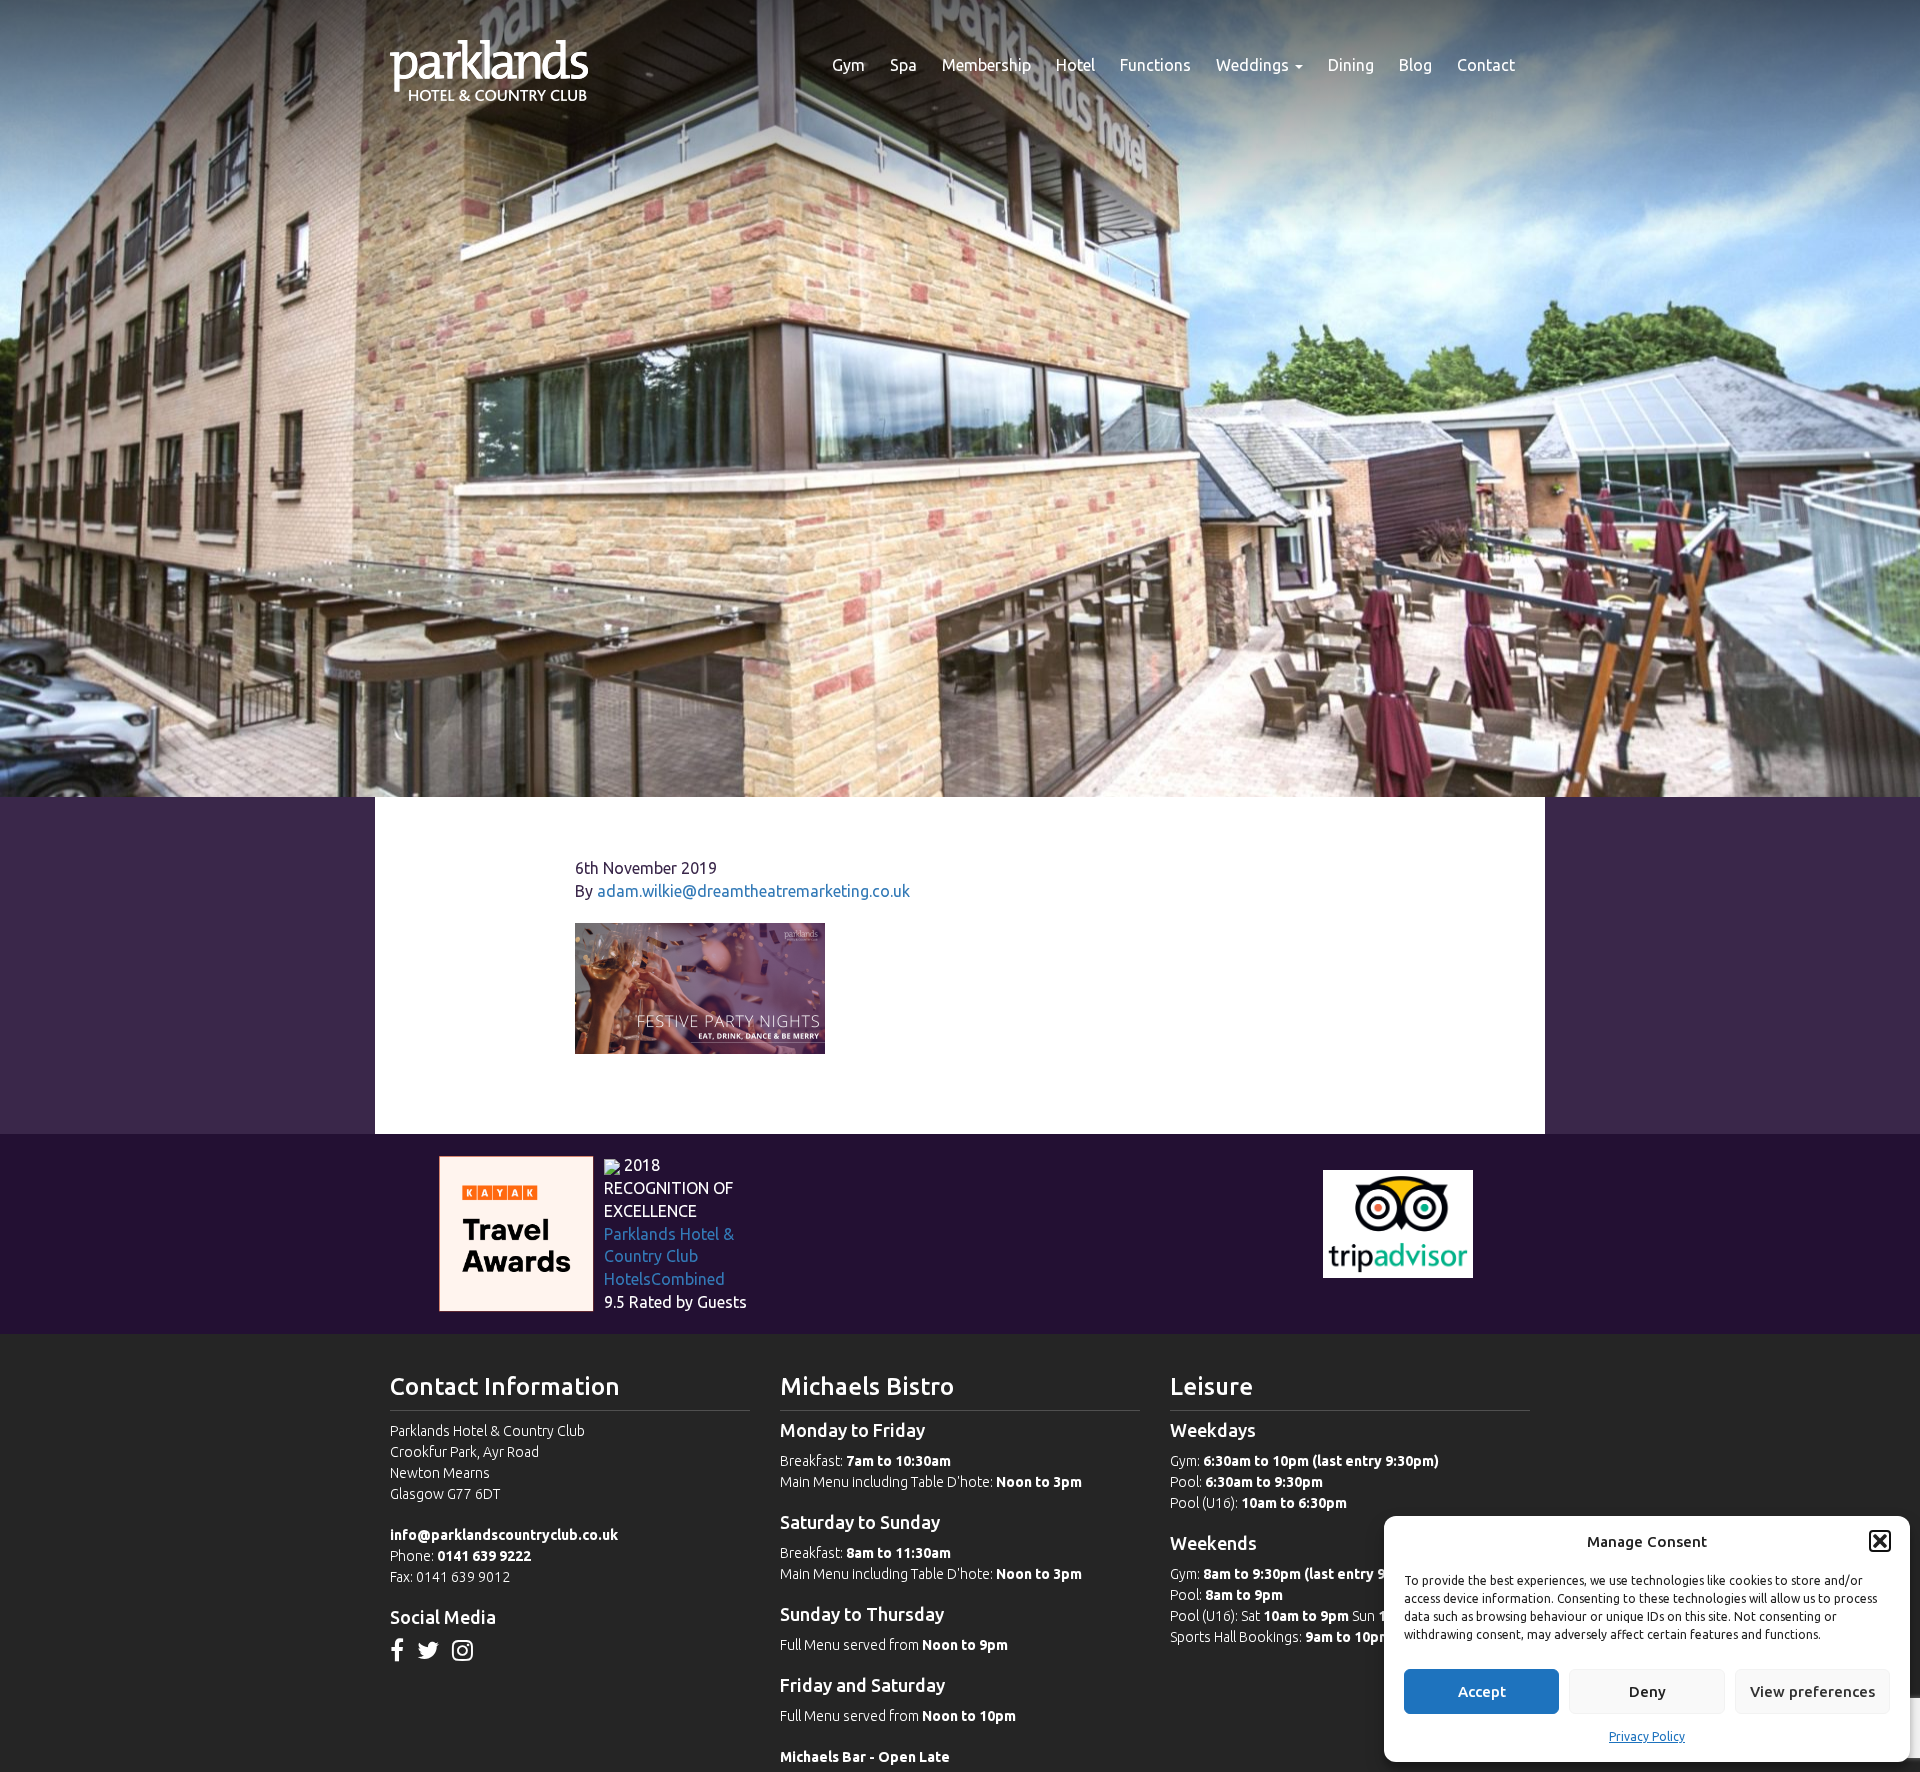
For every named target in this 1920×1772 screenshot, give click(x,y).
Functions (1155, 65)
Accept (1482, 1691)
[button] (1880, 1541)
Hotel (1075, 65)
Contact (1486, 65)
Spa (903, 65)
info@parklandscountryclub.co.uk (504, 1535)
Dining (1351, 65)
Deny (1647, 1691)
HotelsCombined (664, 1279)
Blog (1415, 65)
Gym (848, 65)
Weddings (1254, 65)
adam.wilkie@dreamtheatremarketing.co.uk (753, 891)
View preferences (1812, 1691)
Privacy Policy (1647, 1736)
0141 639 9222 (484, 1556)
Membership (986, 65)
